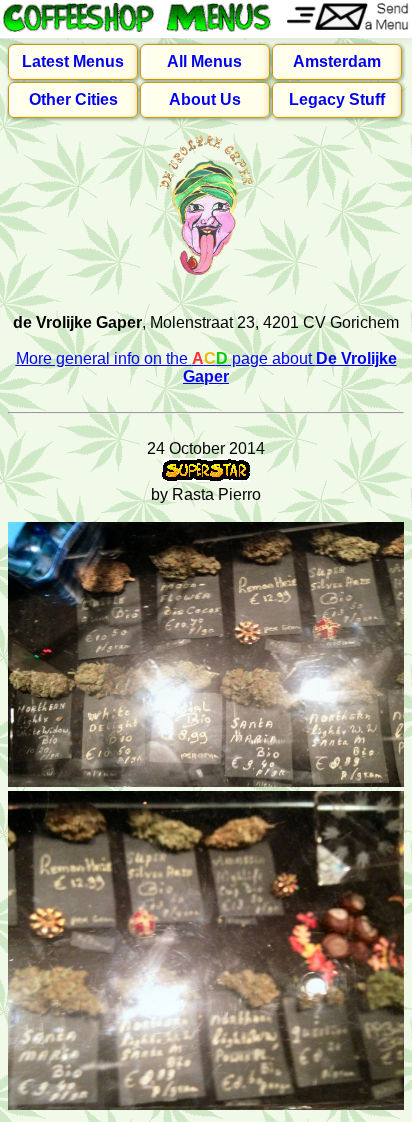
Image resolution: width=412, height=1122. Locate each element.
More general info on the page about (206, 367)
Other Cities (73, 99)
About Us (205, 99)
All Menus (204, 61)
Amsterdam (337, 61)
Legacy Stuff (337, 99)
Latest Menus (73, 61)
